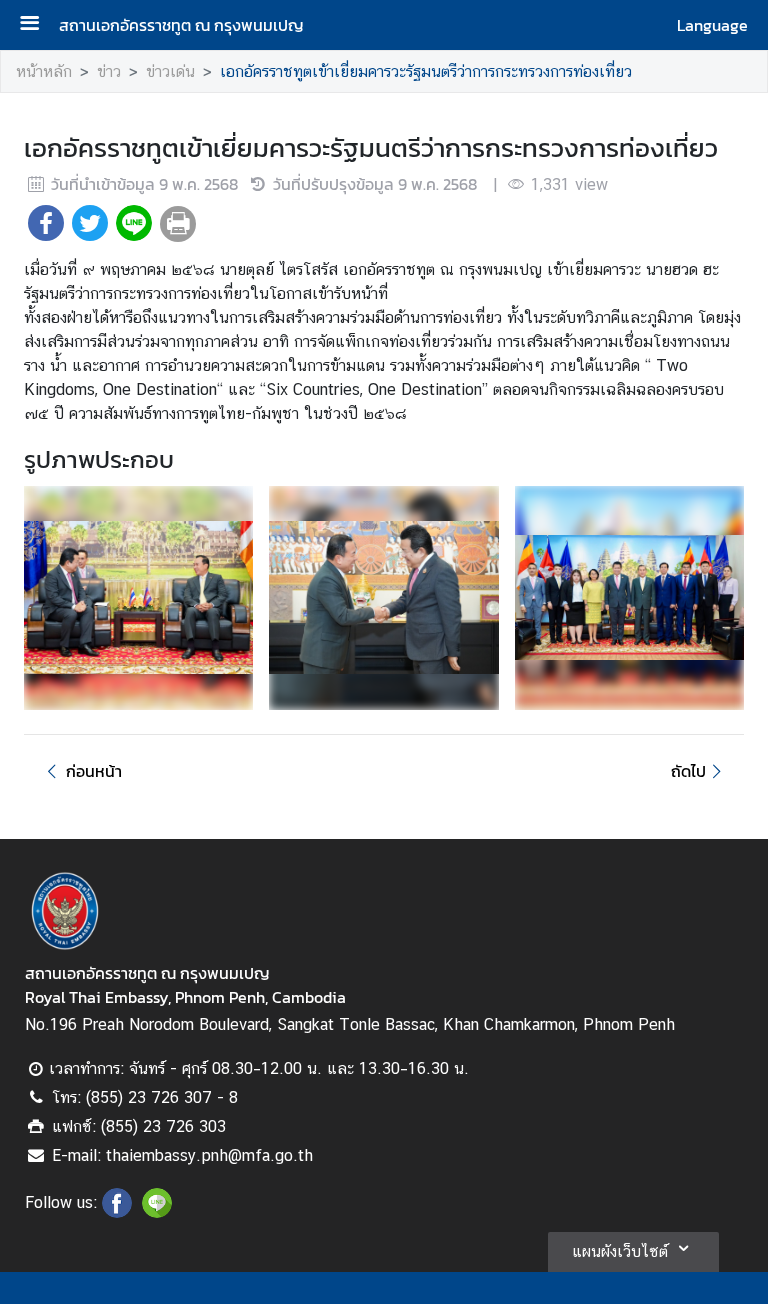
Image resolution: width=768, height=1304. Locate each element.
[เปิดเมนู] (37, 25)
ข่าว (109, 71)
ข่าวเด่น (170, 71)
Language (712, 25)
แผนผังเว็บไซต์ (620, 1251)
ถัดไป (688, 771)
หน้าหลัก (44, 71)
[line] (157, 1212)
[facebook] (117, 1212)
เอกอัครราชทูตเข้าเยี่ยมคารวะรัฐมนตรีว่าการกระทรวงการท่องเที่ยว (426, 71)
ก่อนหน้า (94, 771)
